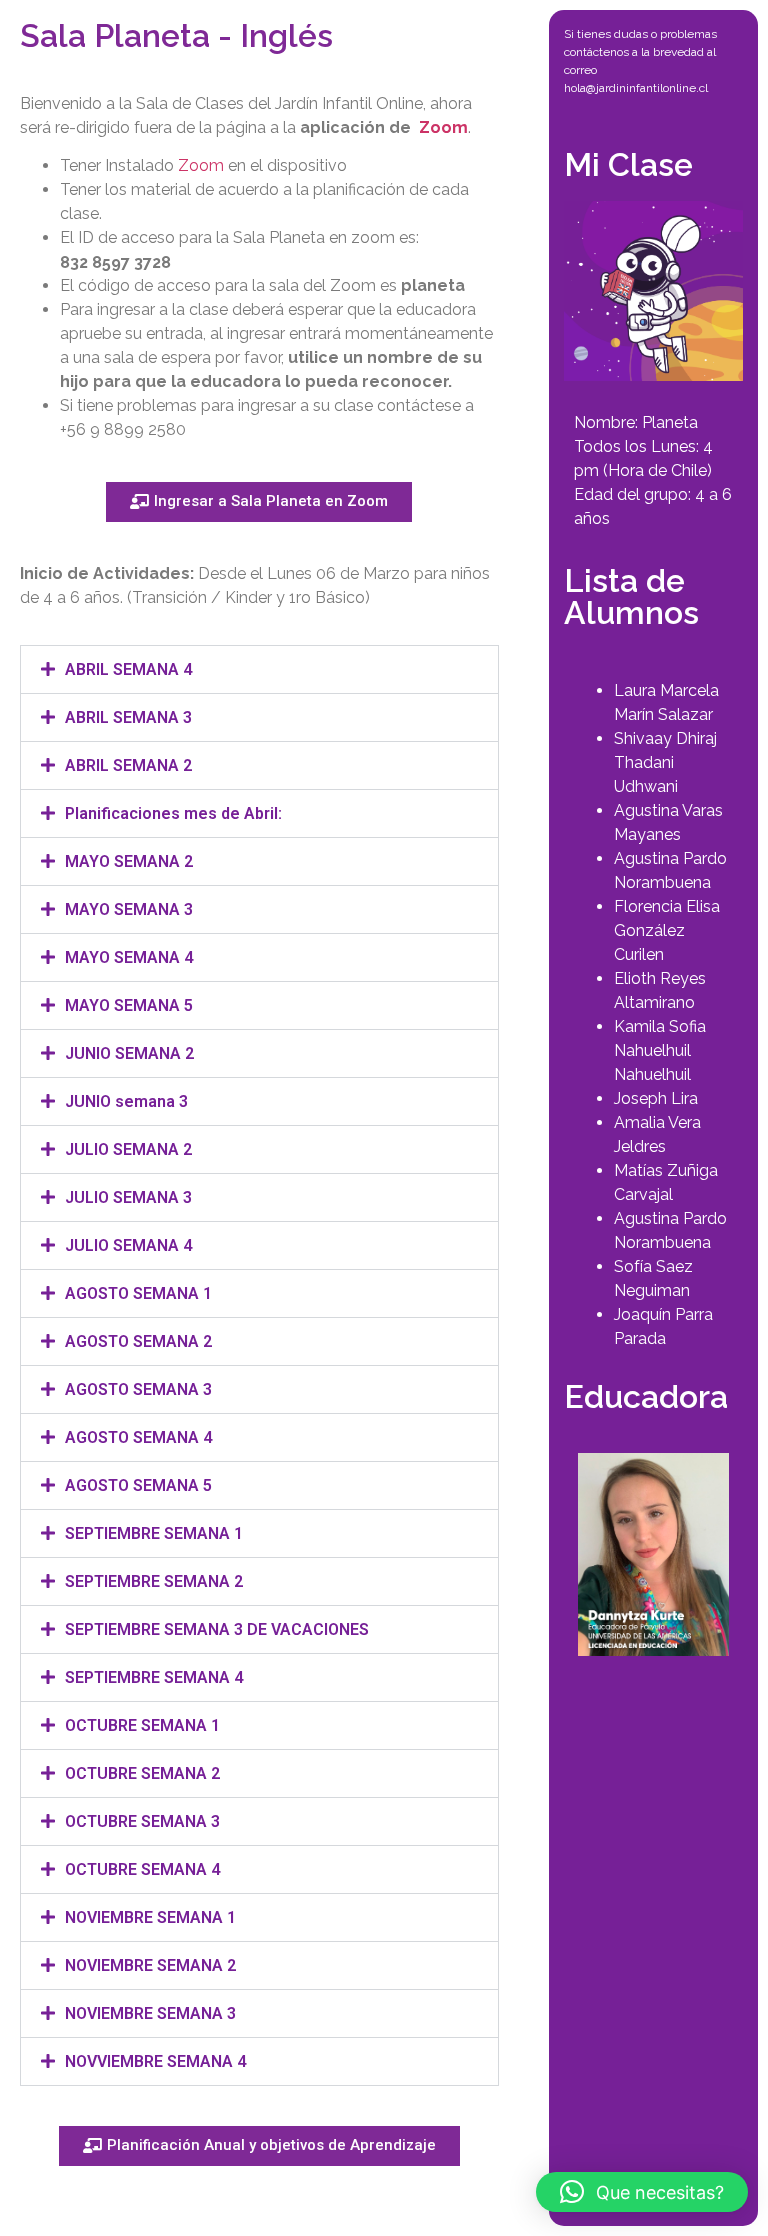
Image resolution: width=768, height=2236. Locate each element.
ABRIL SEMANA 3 (128, 717)
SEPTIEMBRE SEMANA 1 (154, 1533)
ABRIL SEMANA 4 (128, 669)
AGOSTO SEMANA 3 (138, 1389)
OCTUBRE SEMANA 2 (142, 1773)
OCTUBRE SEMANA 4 (142, 1869)
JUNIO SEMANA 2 (129, 1053)
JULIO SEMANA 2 (128, 1149)
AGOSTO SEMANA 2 (138, 1341)
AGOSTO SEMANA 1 (138, 1293)
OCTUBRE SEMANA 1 (142, 1725)
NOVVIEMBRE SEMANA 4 (155, 2061)
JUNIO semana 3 (126, 1101)
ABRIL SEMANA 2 (128, 765)
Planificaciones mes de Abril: (173, 813)
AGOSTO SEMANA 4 (138, 1437)
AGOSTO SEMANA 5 (138, 1485)
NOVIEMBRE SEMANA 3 (150, 2013)
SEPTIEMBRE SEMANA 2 (154, 1581)
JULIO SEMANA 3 (128, 1197)
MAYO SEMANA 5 (129, 1005)
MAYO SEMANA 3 (129, 909)
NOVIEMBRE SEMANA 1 (150, 1917)
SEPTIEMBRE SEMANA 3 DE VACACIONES (217, 1629)
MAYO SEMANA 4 (129, 957)
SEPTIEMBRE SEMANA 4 (154, 1677)
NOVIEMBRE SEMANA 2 (150, 1965)
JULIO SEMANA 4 (128, 1245)
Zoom (443, 127)
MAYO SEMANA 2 (129, 861)
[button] (259, 669)
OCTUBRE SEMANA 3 (142, 1821)
